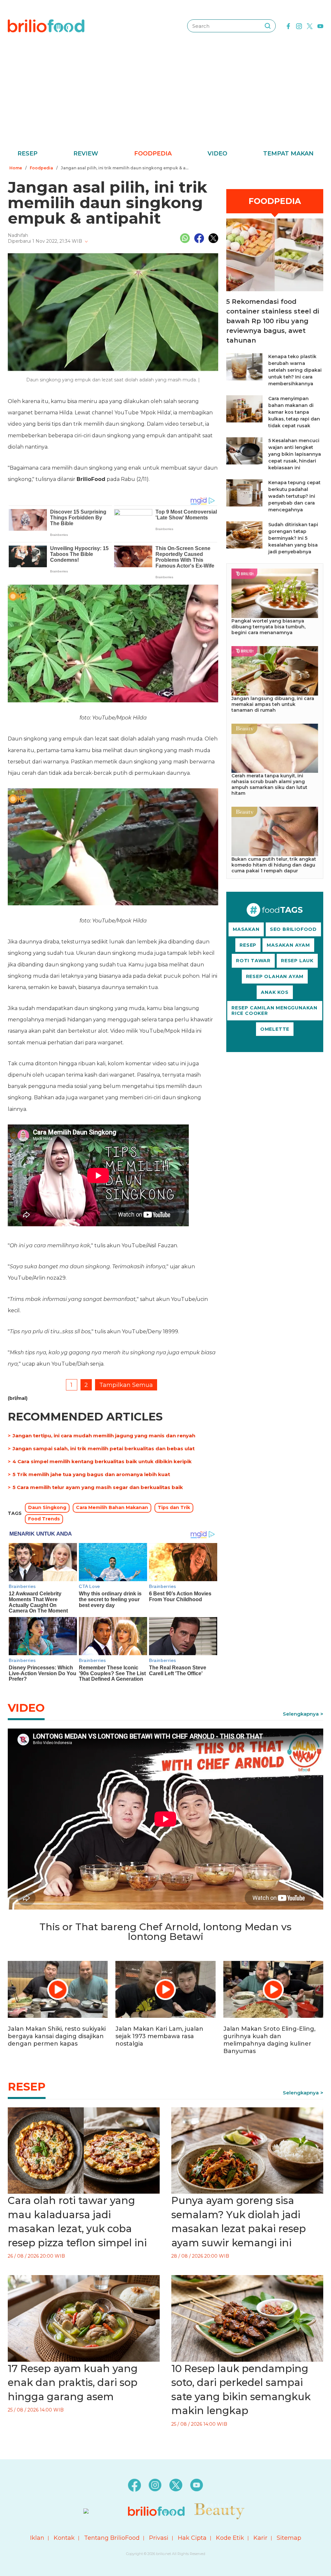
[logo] (46, 26)
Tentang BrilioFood (112, 2538)
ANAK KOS (275, 992)
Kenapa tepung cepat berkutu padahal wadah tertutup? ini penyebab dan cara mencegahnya (294, 496)
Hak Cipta (192, 2538)
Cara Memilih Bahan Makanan (112, 1507)
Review (86, 154)
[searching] (268, 26)
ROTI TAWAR (253, 961)
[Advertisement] (165, 100)
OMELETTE (275, 1029)
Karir (260, 2538)
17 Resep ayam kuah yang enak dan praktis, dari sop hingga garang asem (73, 2383)
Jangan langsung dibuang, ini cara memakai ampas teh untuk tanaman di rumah (273, 704)
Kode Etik (230, 2538)
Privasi (159, 2538)
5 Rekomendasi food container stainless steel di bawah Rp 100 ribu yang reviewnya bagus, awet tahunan (273, 321)
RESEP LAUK (297, 961)
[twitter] (310, 26)
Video (217, 154)
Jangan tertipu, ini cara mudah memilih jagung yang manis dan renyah (104, 1436)
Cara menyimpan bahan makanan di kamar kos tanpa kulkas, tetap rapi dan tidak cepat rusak (294, 412)
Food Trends (44, 1519)
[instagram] (299, 26)
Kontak (64, 2538)
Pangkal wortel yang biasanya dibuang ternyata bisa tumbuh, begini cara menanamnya (268, 627)
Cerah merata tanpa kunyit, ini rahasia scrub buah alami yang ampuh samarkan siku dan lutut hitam (269, 784)
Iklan (37, 2538)
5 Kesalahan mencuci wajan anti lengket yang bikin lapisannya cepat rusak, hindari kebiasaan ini (295, 454)
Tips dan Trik (174, 1507)
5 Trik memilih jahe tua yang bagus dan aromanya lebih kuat (91, 1474)
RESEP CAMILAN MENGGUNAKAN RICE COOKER (274, 1011)
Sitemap (289, 2538)
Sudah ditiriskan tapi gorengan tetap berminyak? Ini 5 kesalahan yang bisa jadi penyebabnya (293, 538)
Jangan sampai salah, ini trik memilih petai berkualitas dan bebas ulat (104, 1448)
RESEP (248, 945)
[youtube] (320, 26)
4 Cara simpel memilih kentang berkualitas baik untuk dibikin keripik (102, 1461)
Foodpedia (153, 154)
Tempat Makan (288, 154)
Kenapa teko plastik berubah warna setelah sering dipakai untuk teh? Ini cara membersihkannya (295, 370)
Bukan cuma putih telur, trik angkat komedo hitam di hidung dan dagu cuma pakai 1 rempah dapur (274, 865)
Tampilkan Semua (126, 1385)
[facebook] (288, 26)
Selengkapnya (301, 1714)
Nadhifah (18, 235)
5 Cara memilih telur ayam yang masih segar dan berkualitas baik (98, 1487)
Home (16, 168)
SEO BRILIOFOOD (293, 929)
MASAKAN (246, 929)
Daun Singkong (47, 1507)
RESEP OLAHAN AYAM (275, 976)
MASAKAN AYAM (288, 945)
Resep (27, 154)
